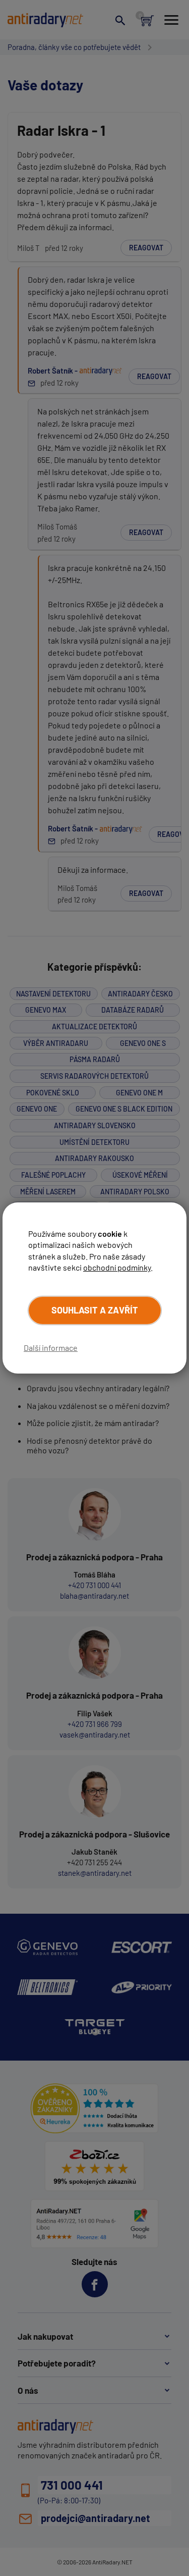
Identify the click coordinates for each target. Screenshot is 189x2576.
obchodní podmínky (117, 1267)
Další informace (51, 1348)
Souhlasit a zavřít (95, 1310)
